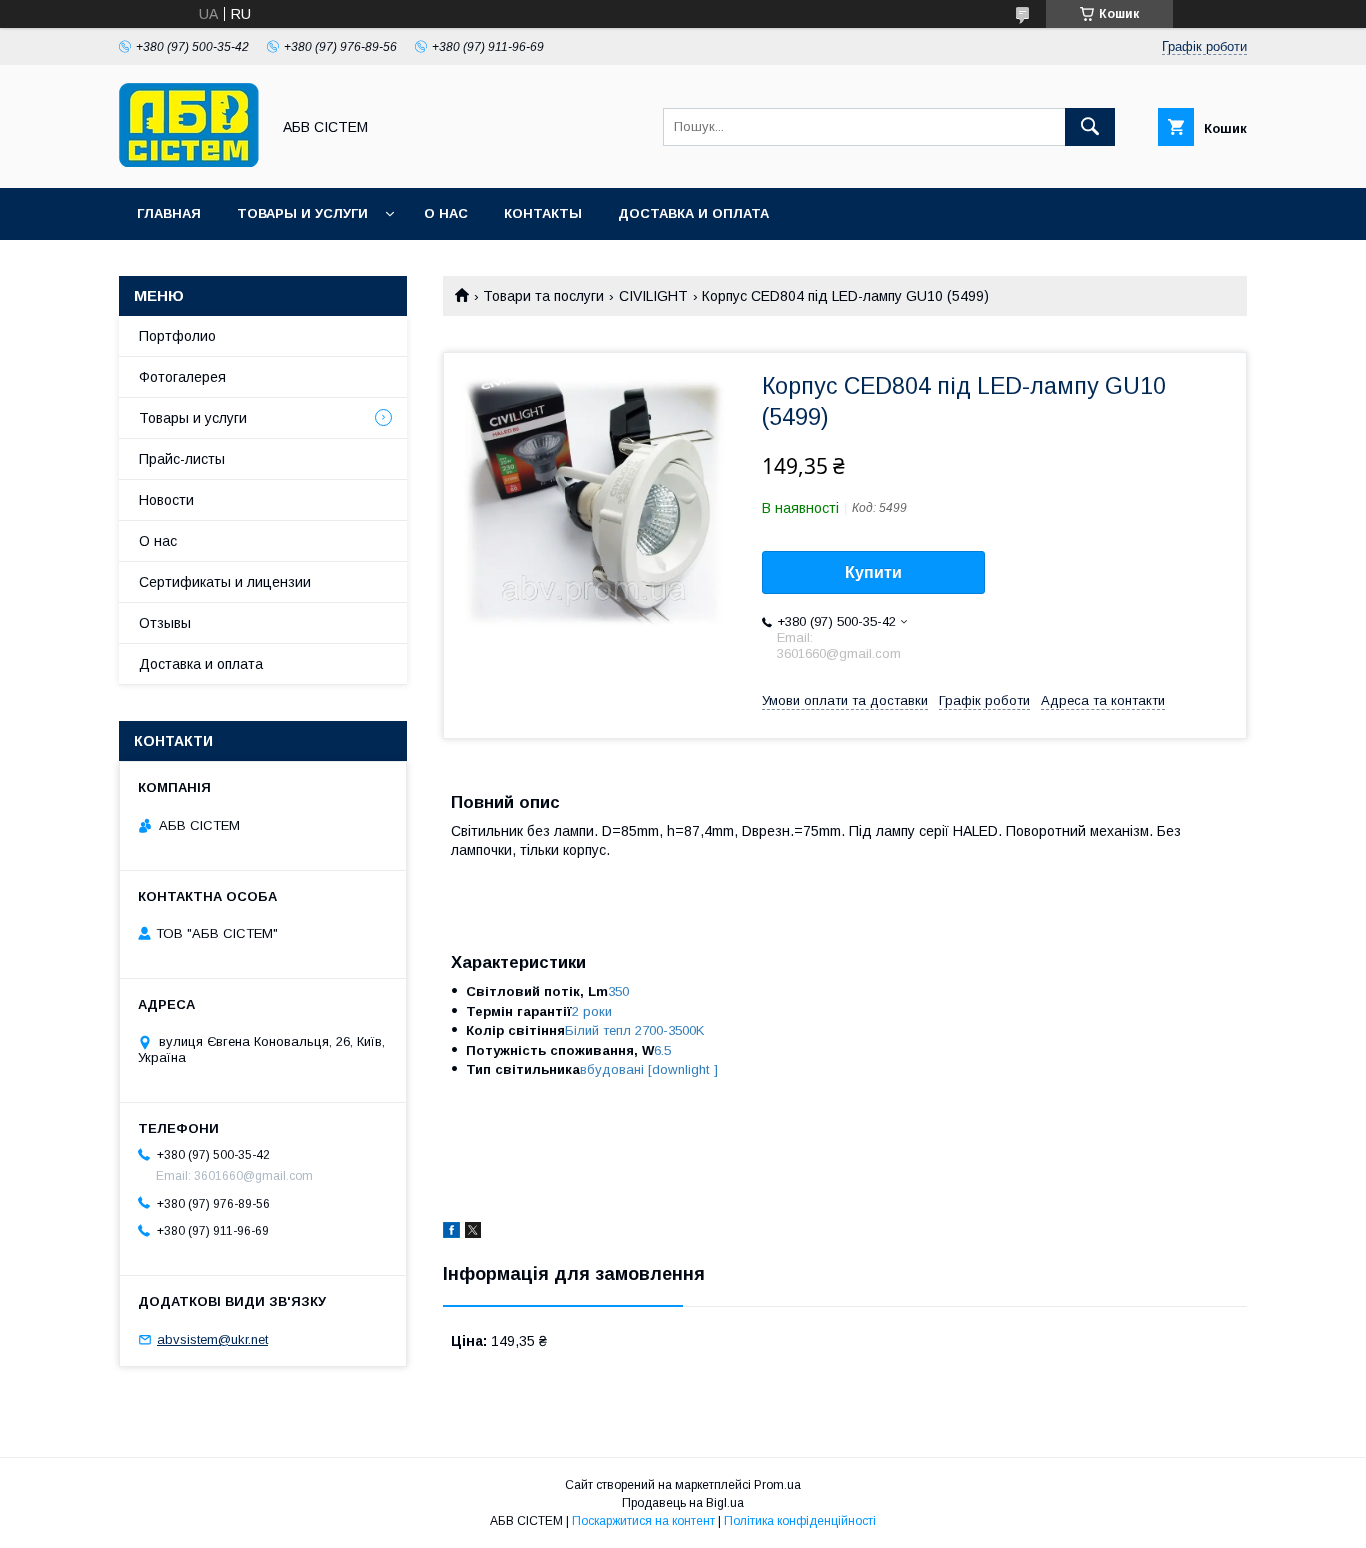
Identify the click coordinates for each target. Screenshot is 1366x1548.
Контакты (543, 213)
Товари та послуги (543, 296)
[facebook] (451, 1233)
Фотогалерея (182, 377)
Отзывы (165, 623)
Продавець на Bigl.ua (683, 1503)
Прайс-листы (182, 459)
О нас (446, 213)
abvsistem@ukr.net (212, 1339)
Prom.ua (777, 1485)
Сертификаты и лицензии (225, 582)
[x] (473, 1233)
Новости (166, 500)
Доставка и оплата (693, 213)
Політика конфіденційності (800, 1521)
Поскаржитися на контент (643, 1521)
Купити (873, 572)
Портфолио (177, 336)
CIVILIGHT (653, 296)
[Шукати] (1090, 127)
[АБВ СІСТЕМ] (189, 162)
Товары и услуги (302, 213)
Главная (169, 213)
